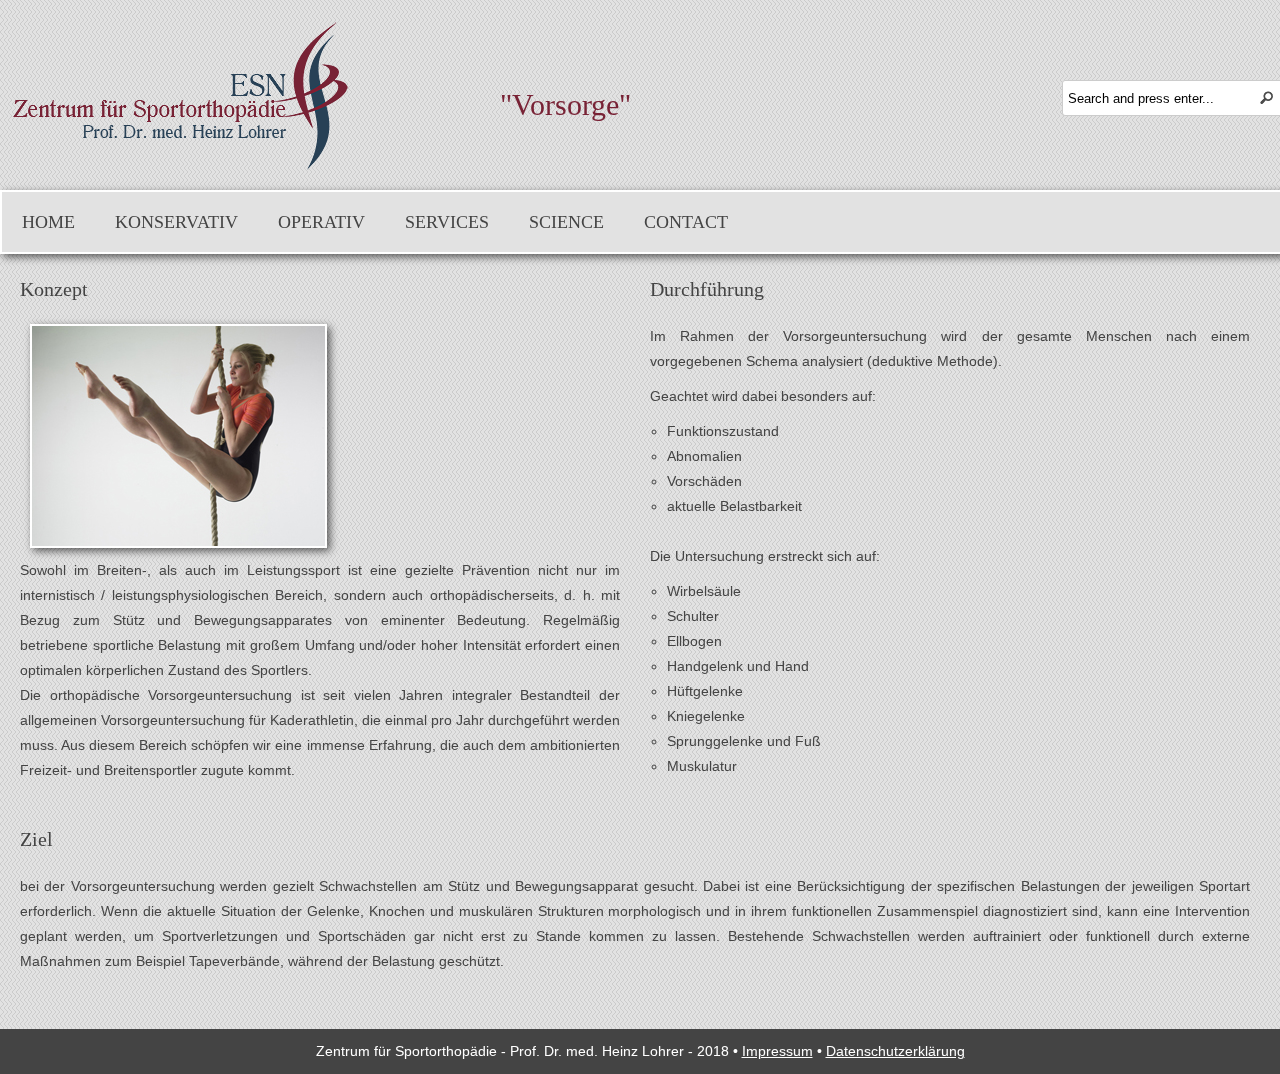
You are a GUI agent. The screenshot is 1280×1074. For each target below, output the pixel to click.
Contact (686, 222)
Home (48, 222)
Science (566, 222)
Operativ (321, 222)
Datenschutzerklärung (895, 1051)
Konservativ (176, 222)
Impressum (777, 1051)
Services (447, 222)
